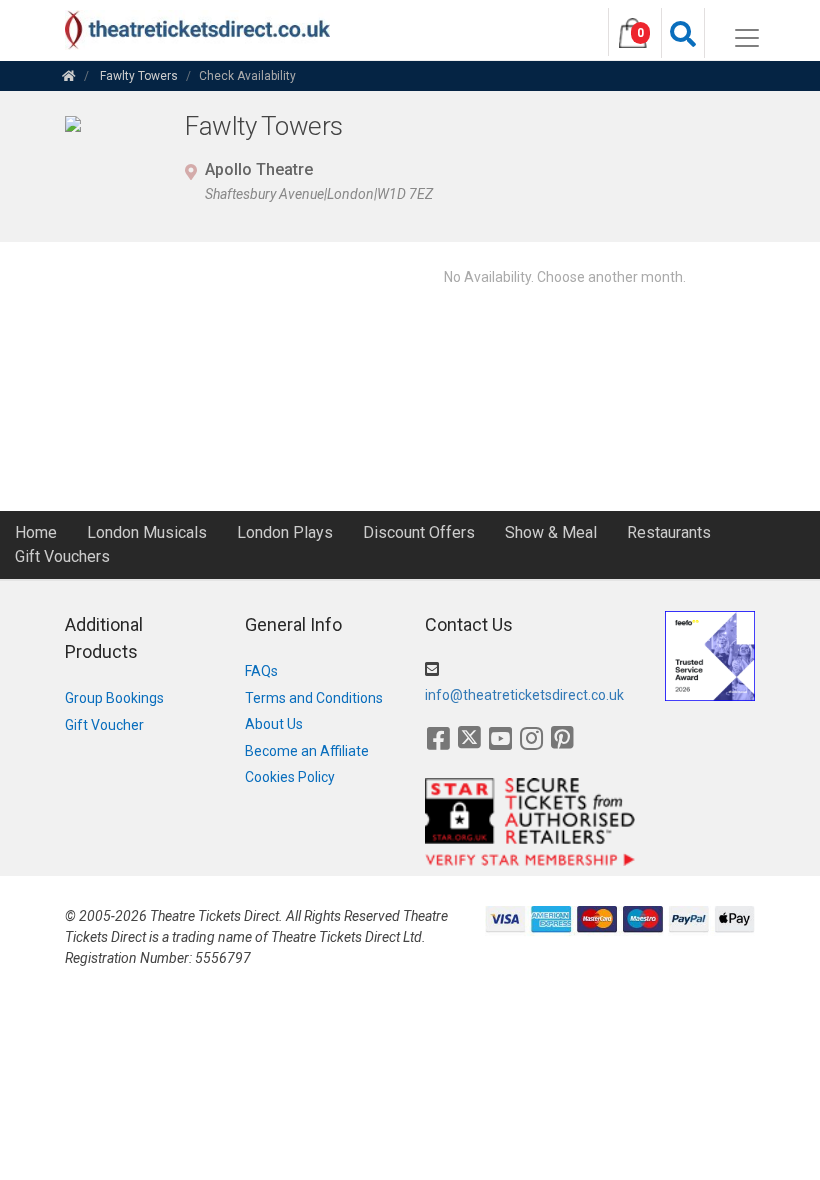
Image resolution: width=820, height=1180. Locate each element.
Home (36, 532)
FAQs (261, 671)
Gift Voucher (104, 725)
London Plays (285, 532)
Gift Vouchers (62, 556)
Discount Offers (419, 532)
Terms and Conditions (314, 698)
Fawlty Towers (139, 76)
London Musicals (147, 532)
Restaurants (669, 532)
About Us (274, 724)
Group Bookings (114, 698)
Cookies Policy (290, 777)
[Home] (69, 76)
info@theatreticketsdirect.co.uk (524, 695)
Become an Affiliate (307, 751)
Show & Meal (551, 532)
